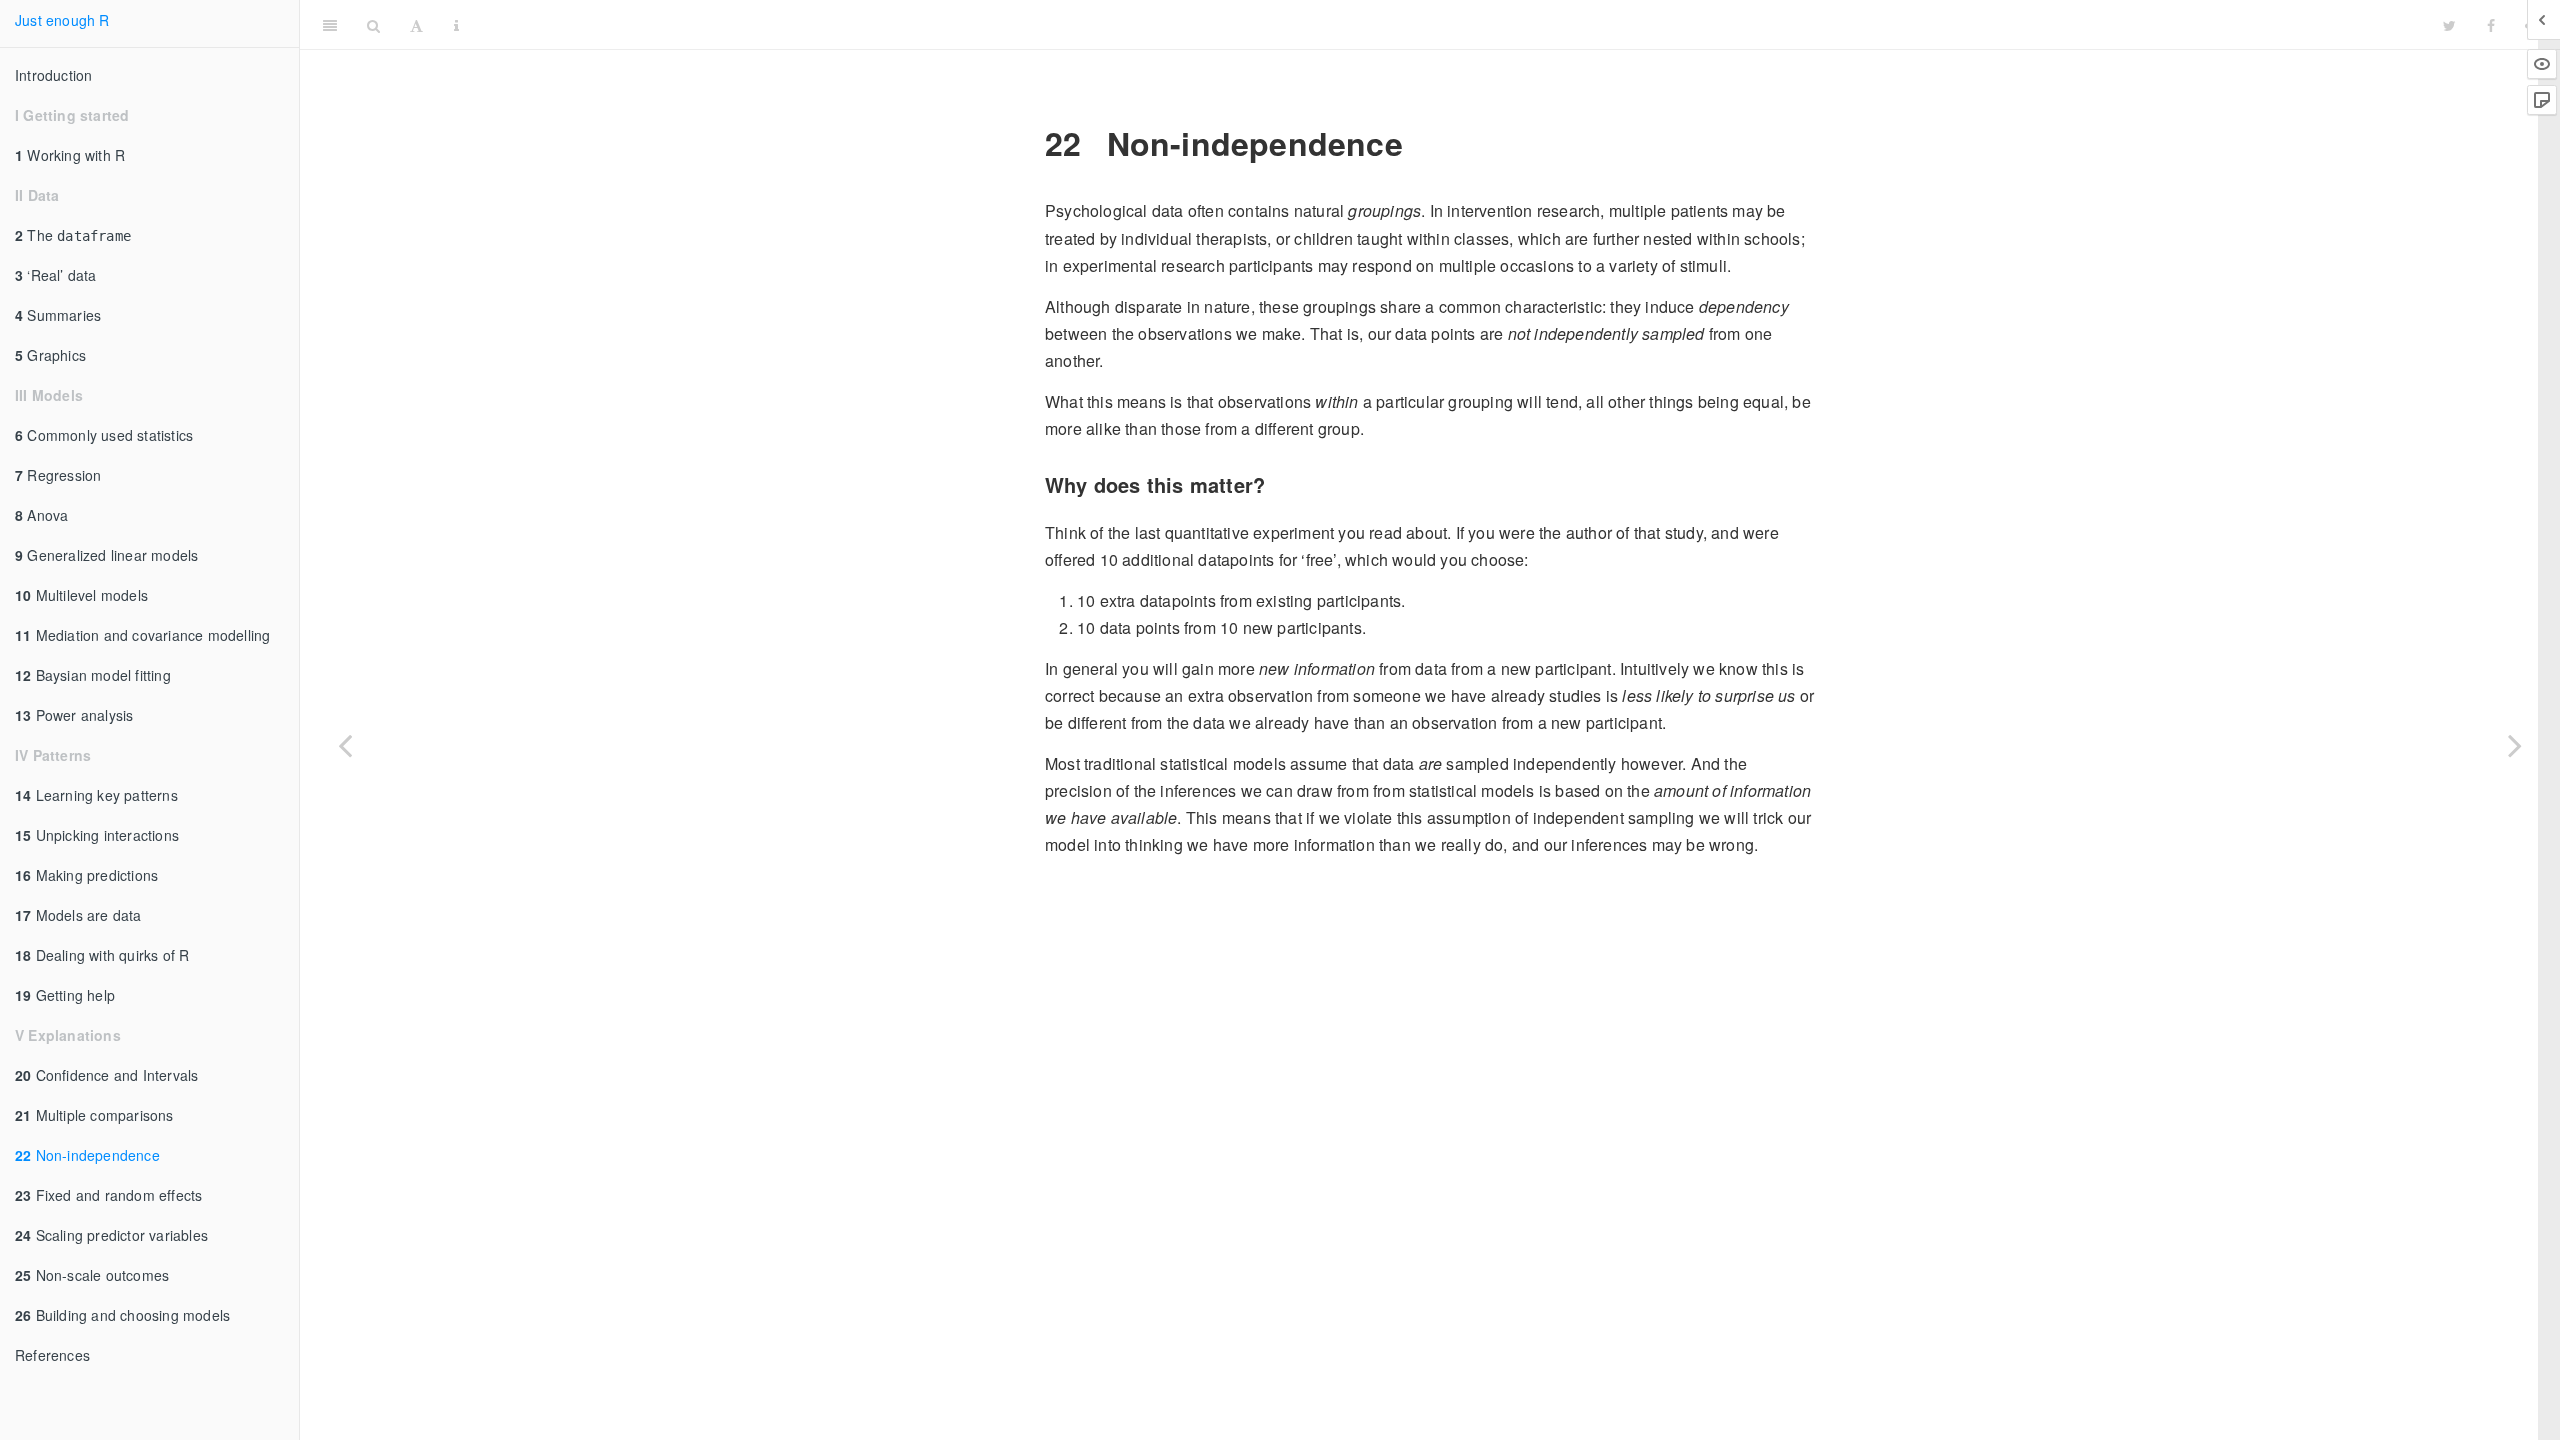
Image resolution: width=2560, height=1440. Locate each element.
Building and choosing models (122, 1315)
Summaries (58, 315)
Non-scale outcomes (92, 1275)
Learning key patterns (96, 795)
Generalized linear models (106, 555)
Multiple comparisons (94, 1115)
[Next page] (2515, 745)
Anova (41, 515)
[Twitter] (2449, 25)
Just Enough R (1451, 24)
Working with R (70, 155)
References (52, 1355)
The (73, 235)
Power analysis (74, 715)
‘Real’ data (56, 275)
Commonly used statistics (104, 435)
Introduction (53, 75)
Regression (58, 475)
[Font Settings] (416, 25)
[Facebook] (2491, 25)
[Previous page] (345, 745)
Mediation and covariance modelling (142, 635)
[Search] (373, 25)
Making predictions (86, 875)
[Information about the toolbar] (456, 25)
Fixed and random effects (108, 1195)
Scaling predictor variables (111, 1235)
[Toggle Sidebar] (330, 25)
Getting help (65, 995)
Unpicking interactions (97, 835)
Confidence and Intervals (106, 1075)
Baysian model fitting (93, 675)
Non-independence (87, 1155)
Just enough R (62, 20)
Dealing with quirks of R (102, 955)
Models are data (78, 915)
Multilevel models (81, 595)
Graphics (50, 355)
